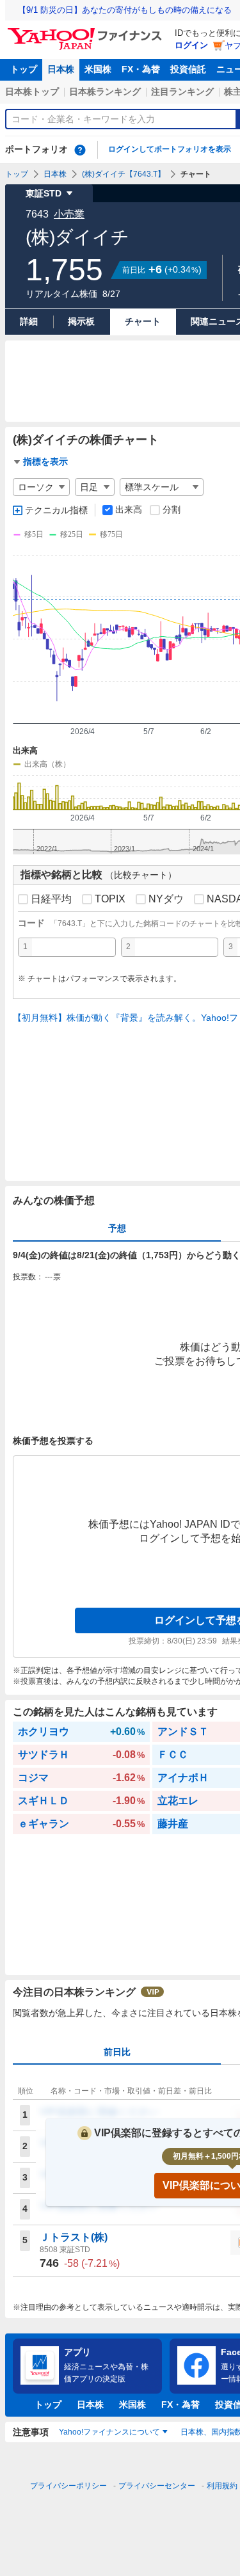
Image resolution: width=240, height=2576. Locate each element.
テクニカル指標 (56, 510)
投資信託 (188, 69)
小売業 (69, 214)
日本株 (61, 69)
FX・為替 (141, 69)
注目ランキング (182, 92)
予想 (117, 1228)
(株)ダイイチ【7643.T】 (124, 174)
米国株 (98, 69)
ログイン (191, 45)
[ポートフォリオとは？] (80, 150)
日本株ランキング (105, 92)
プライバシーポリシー (68, 2486)
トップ (24, 69)
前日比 (117, 2052)
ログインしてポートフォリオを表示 (170, 149)
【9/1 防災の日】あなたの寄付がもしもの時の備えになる (125, 10)
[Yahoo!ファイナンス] (87, 31)
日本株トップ (32, 92)
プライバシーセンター (157, 2486)
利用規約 (222, 2486)
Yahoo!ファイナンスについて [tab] (109, 2432)
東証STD (44, 193)
